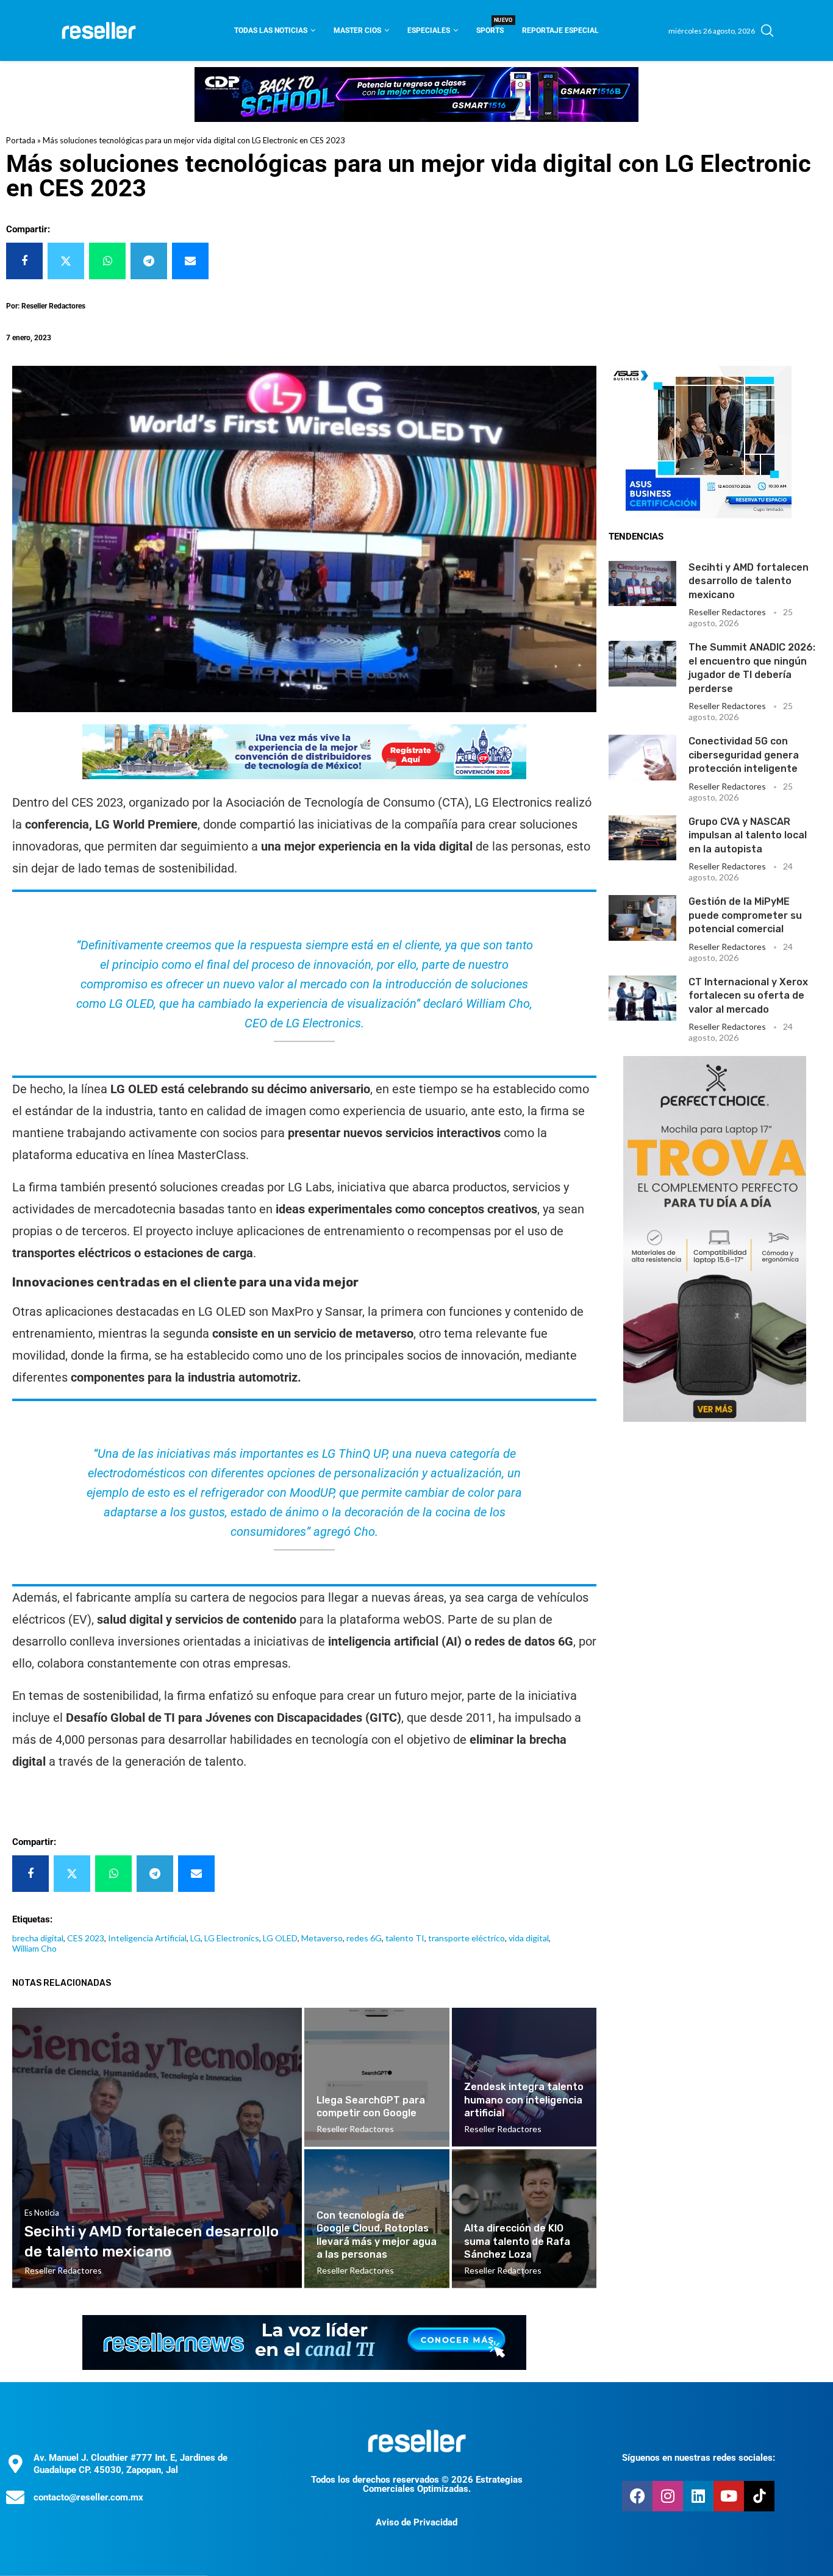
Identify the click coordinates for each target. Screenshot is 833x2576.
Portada (21, 140)
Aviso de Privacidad (416, 2522)
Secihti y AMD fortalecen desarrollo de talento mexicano (749, 581)
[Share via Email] (190, 261)
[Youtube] (729, 2496)
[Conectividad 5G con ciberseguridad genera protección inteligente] (642, 757)
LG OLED (280, 1938)
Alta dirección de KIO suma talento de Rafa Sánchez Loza (517, 2241)
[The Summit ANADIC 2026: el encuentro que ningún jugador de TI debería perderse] (642, 663)
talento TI (405, 1938)
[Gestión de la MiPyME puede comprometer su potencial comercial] (642, 918)
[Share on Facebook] (24, 261)
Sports (490, 27)
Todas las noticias (271, 30)
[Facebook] (637, 2496)
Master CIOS (357, 30)
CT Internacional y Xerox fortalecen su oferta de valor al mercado (748, 996)
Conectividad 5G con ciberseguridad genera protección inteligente (744, 755)
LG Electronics (232, 1938)
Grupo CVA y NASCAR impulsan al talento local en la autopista (748, 835)
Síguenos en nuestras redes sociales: (699, 2458)
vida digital (529, 1938)
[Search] (767, 30)
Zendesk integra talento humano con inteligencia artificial (524, 2100)
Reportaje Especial (560, 30)
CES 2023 (86, 1938)
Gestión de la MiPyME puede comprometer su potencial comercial (745, 915)
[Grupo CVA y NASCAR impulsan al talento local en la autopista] (642, 838)
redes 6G (364, 1938)
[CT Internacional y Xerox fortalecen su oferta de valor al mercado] (642, 998)
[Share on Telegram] (149, 261)
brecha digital (38, 1938)
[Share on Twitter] (66, 261)
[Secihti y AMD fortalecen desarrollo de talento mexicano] (642, 583)
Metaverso (322, 1938)
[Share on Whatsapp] (107, 261)
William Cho (34, 1948)
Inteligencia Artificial (147, 1938)
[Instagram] (668, 2496)
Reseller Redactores (727, 612)
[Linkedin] (698, 2496)
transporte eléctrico (467, 1938)
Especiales (429, 30)
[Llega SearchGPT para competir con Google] (377, 2077)
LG (195, 1938)
